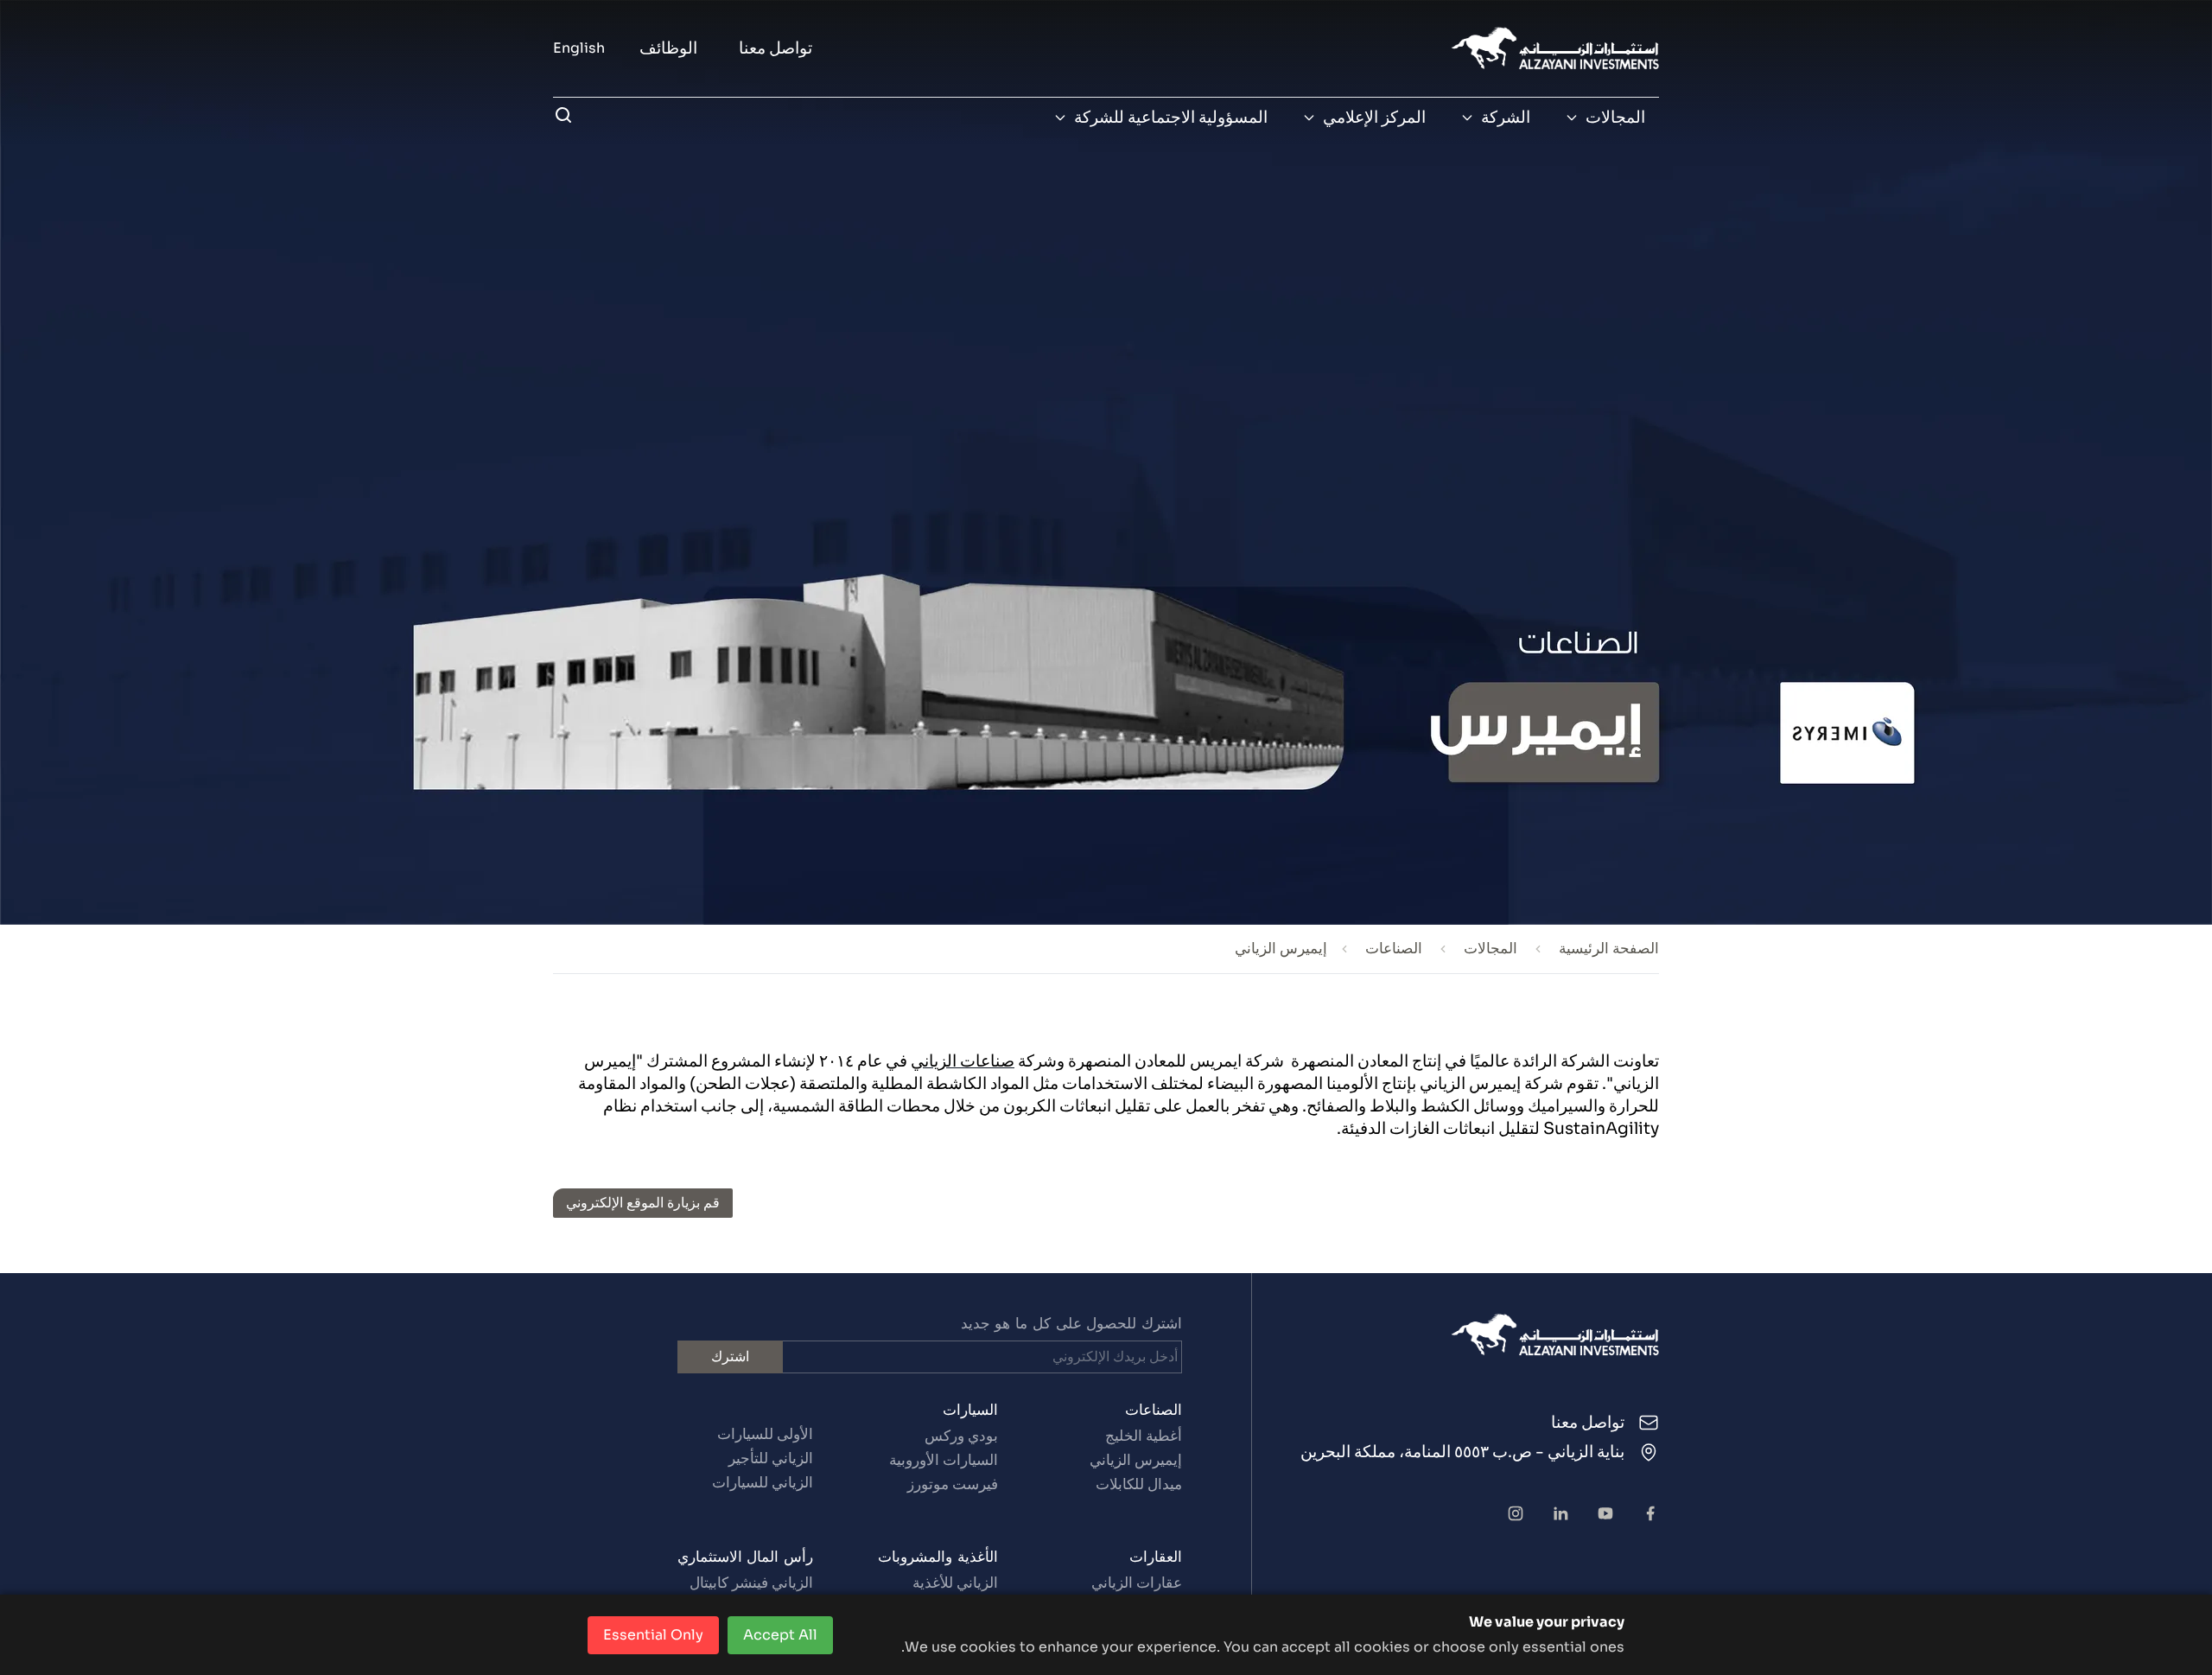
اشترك (730, 1357)
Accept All (780, 1635)
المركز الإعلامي (1374, 118)
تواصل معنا (775, 48)
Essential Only (653, 1635)
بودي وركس (961, 1436)
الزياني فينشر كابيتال (751, 1583)
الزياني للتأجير (771, 1458)
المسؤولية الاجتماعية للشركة (1171, 118)
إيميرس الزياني (1136, 1460)
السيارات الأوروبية (943, 1460)
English (579, 48)
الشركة (1506, 118)
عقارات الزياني (1137, 1583)
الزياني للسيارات (763, 1483)
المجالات (1615, 118)
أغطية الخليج (1144, 1436)
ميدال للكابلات (1139, 1484)
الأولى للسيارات (765, 1434)
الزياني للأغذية (955, 1583)
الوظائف (668, 48)
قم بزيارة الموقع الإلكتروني (643, 1203)
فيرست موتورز (952, 1484)
